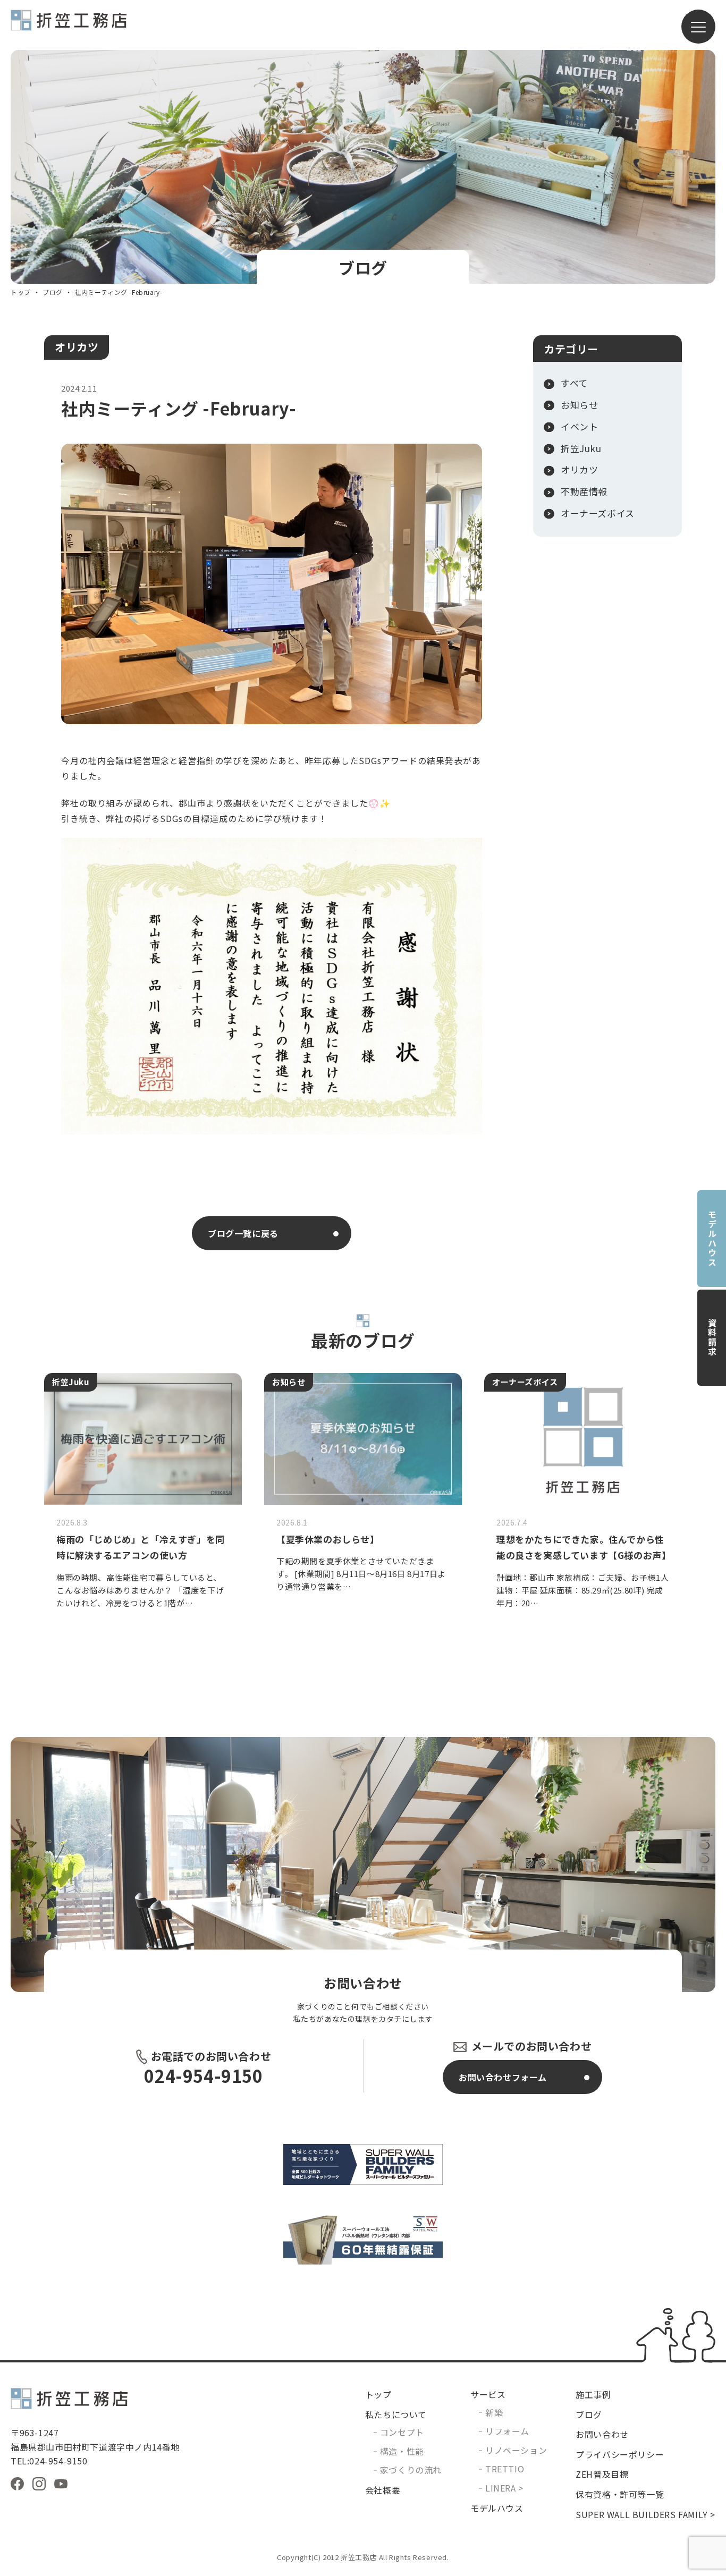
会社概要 (383, 2490)
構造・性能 (402, 2451)
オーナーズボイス (598, 513)
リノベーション (516, 2450)
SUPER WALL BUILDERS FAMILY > (645, 2514)
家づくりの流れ (411, 2470)
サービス (488, 2394)
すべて (574, 383)
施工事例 (593, 2394)
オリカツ (77, 347)
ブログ (53, 292)
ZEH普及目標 (602, 2474)
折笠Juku (581, 448)
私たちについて (396, 2414)
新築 (494, 2412)
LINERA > (504, 2488)
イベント (579, 427)
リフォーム (507, 2431)
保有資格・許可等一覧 (620, 2494)
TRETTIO (505, 2469)
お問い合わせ (602, 2434)
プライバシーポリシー (620, 2454)
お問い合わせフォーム (503, 2077)
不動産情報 (584, 492)
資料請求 (712, 1337)
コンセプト (402, 2432)
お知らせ (579, 405)
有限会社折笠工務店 (69, 25)
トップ (21, 292)
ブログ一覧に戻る (243, 1233)
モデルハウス (712, 1239)
